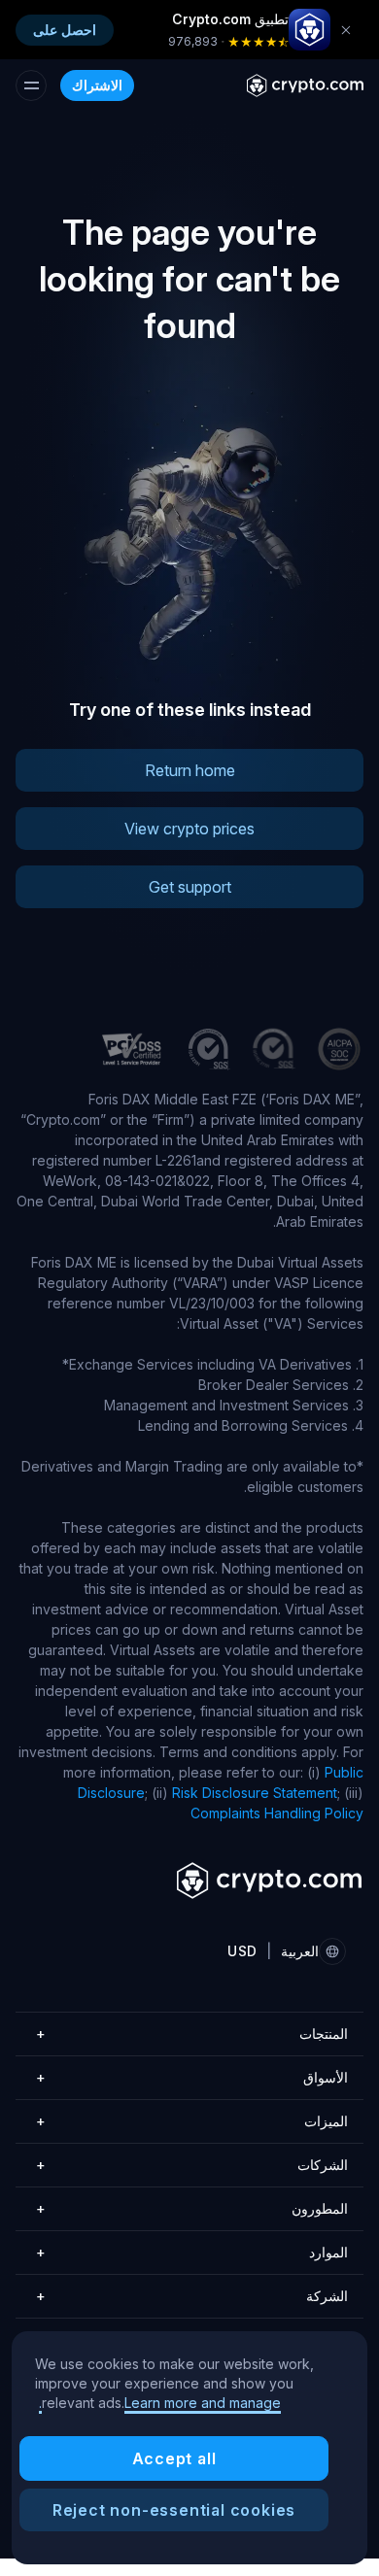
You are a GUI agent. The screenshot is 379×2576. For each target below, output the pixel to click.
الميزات (192, 2121)
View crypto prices (189, 829)
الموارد (192, 2252)
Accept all (174, 2458)
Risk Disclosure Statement (255, 1793)
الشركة (192, 2296)
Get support (190, 887)
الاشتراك (97, 85)
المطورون (192, 2208)
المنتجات (192, 2034)
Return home (190, 770)
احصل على (65, 30)
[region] (189, 2448)
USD (241, 1951)
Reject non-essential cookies (174, 2510)
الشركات (192, 2165)
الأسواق (192, 2077)
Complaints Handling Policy (277, 1813)
